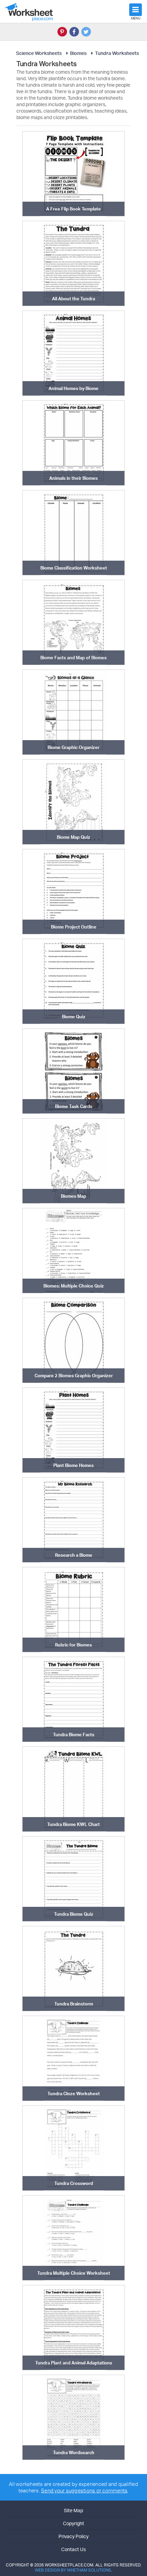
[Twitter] (86, 32)
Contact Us (73, 2549)
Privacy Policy (73, 2536)
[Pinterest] (62, 32)
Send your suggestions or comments (84, 2491)
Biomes (78, 53)
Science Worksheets (39, 53)
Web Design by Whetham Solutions (73, 2570)
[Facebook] (74, 32)
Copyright (73, 2523)
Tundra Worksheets (117, 53)
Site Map (73, 2510)
